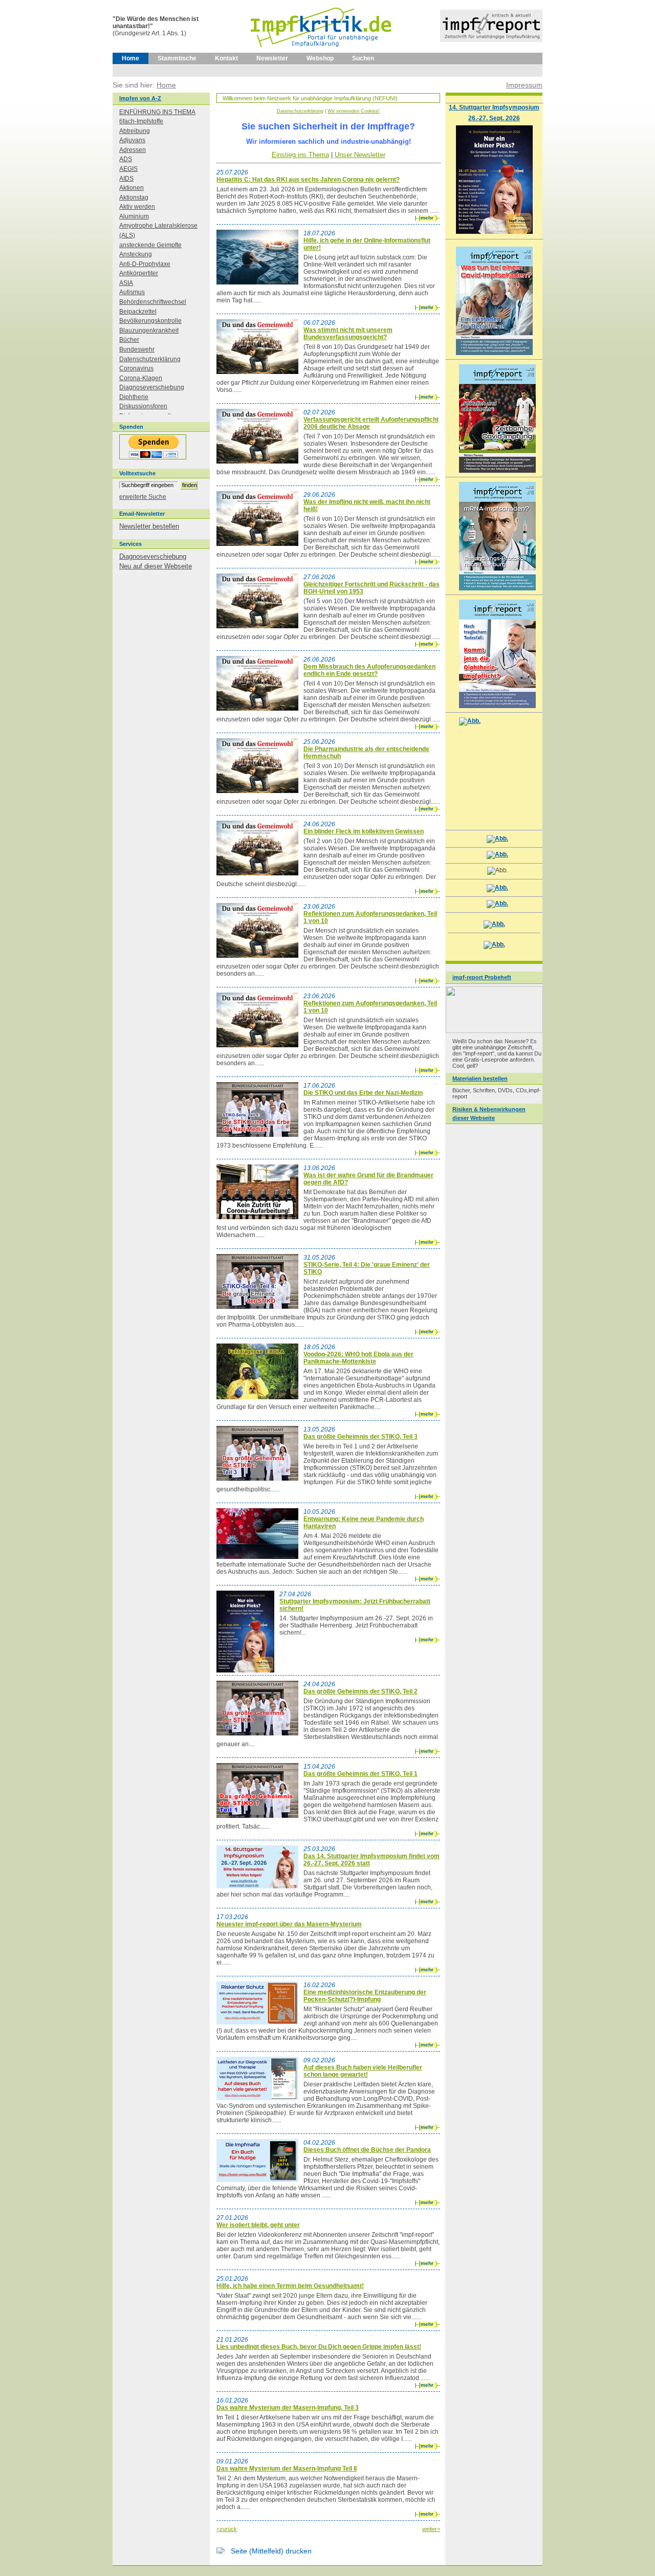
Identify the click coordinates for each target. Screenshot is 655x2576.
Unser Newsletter (360, 155)
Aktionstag (134, 197)
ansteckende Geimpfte (150, 245)
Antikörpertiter (139, 273)
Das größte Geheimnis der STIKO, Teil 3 (361, 1437)
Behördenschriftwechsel (153, 302)
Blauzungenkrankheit (149, 331)
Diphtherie (134, 397)
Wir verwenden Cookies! (354, 111)
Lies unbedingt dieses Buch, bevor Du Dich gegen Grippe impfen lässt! (319, 2347)
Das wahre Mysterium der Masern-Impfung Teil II (287, 2469)
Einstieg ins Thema (300, 155)
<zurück (227, 2529)
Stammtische (177, 58)
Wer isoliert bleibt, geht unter (258, 2225)
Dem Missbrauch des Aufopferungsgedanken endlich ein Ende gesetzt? (369, 670)
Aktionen (132, 188)
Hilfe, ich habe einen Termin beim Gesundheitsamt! (290, 2286)
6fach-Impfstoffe (141, 121)
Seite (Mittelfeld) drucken (271, 2551)
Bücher (129, 340)
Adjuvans (132, 140)
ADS (126, 159)
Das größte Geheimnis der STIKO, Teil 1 (361, 1774)
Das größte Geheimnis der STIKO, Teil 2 (361, 1691)
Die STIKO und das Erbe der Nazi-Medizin (363, 1093)
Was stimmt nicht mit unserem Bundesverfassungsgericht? (348, 334)
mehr (427, 218)
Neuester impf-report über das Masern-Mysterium (289, 1924)
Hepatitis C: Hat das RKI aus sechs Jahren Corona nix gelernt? (308, 180)
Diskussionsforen (143, 406)
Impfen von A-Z (140, 98)
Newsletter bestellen (149, 526)
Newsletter (272, 58)
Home (130, 58)
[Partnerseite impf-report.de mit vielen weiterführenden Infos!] (491, 40)
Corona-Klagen (141, 378)
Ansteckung (136, 254)
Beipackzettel (138, 312)
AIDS (126, 179)
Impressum (524, 85)
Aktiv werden (137, 207)
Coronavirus (136, 368)
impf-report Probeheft (482, 977)
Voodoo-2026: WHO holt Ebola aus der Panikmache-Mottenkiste (358, 1358)
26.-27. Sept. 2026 (494, 118)
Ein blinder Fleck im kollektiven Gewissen (364, 831)
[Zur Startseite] (322, 51)
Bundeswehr (137, 349)
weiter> (431, 2529)
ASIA (126, 283)
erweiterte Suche (143, 497)
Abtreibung (135, 131)
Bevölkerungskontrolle (150, 321)
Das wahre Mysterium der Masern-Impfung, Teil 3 (288, 2408)
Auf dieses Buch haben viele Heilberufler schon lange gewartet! (363, 2071)
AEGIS (128, 169)
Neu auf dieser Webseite (156, 566)
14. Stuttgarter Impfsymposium (494, 107)
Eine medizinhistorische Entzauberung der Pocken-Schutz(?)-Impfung (365, 1996)
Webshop (320, 58)
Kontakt (226, 58)
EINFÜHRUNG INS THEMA (157, 112)
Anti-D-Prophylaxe (145, 264)
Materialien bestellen (480, 1078)
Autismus (132, 292)
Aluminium (134, 216)
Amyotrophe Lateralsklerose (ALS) (158, 230)
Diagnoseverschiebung (152, 387)
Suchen (363, 58)
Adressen (133, 150)
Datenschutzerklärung (300, 111)
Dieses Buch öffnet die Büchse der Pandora (367, 2150)
